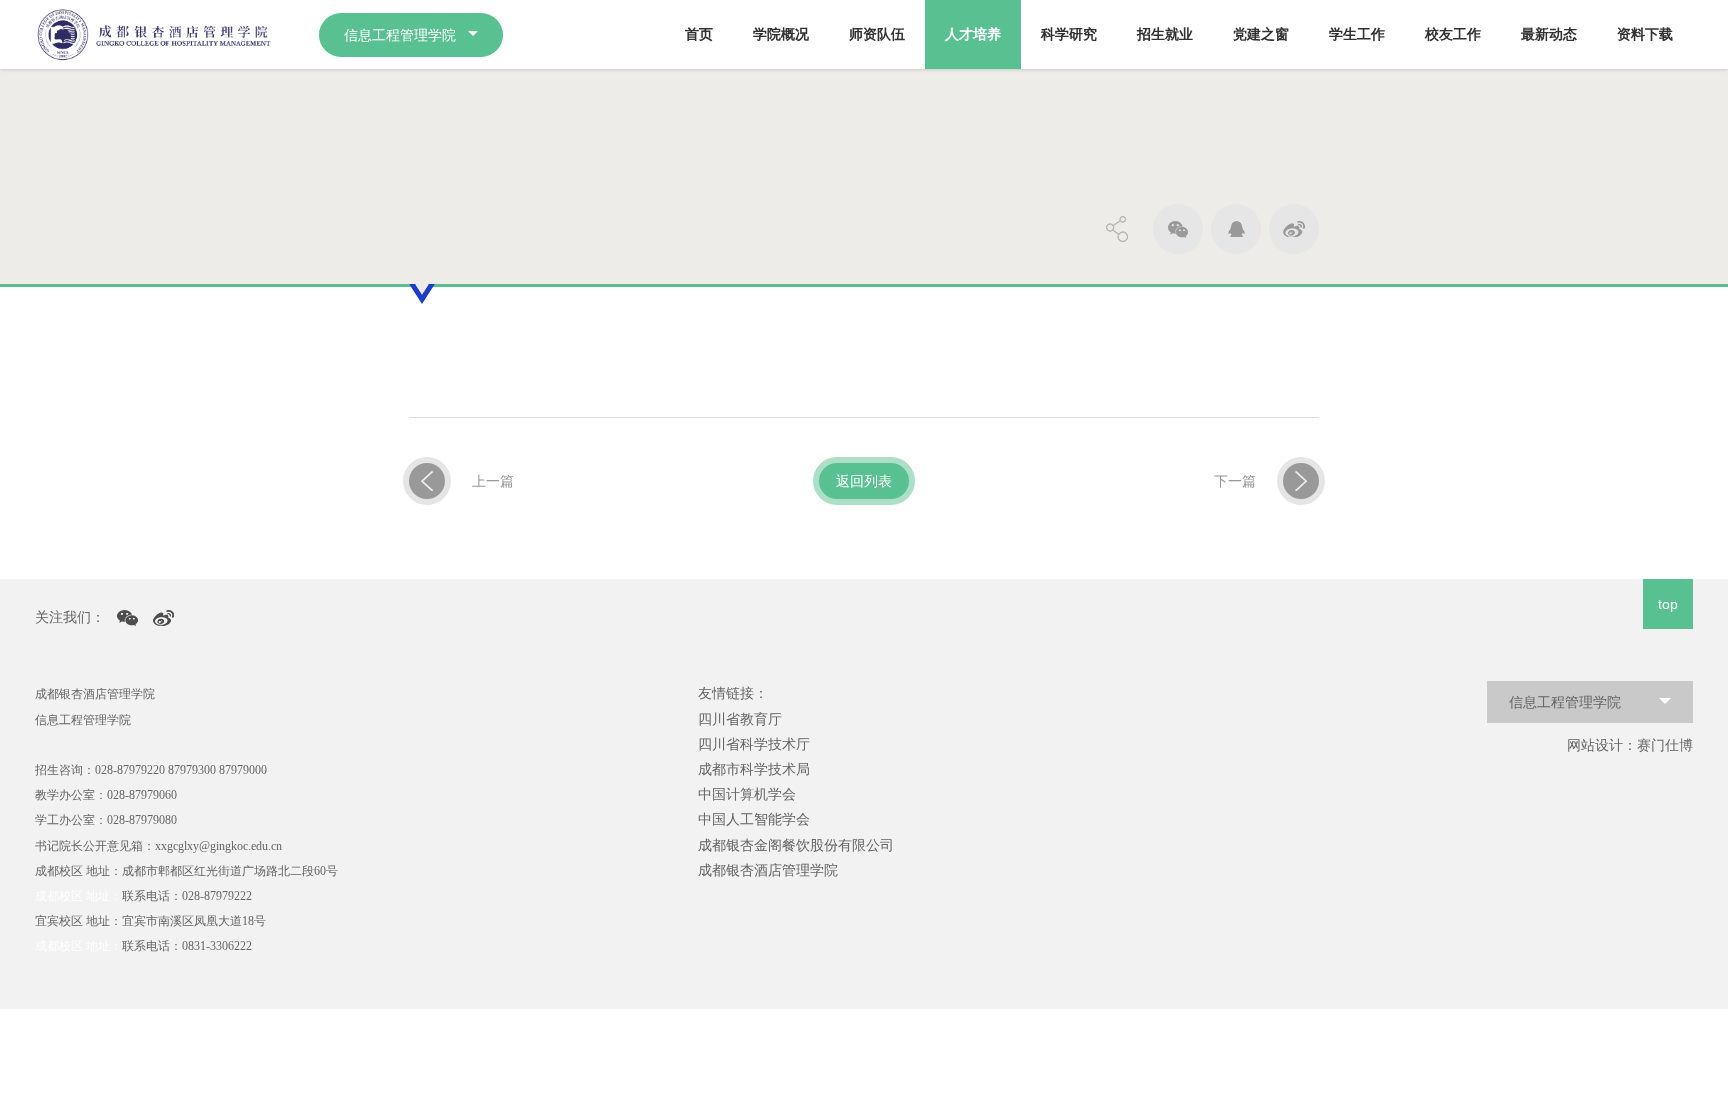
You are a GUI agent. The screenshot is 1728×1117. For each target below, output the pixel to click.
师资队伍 (877, 34)
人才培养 (973, 34)
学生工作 (1357, 34)
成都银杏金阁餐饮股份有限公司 (796, 845)
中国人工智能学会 (754, 819)
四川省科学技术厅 (754, 744)
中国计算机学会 (747, 794)
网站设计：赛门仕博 (1630, 745)
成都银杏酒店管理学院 (768, 870)
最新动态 (1549, 34)
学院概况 (781, 34)
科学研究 (1069, 34)
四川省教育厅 (740, 719)
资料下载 (1645, 34)
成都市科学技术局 (754, 769)
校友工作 (1453, 34)
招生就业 (1165, 34)
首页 (699, 34)
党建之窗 (1261, 34)
